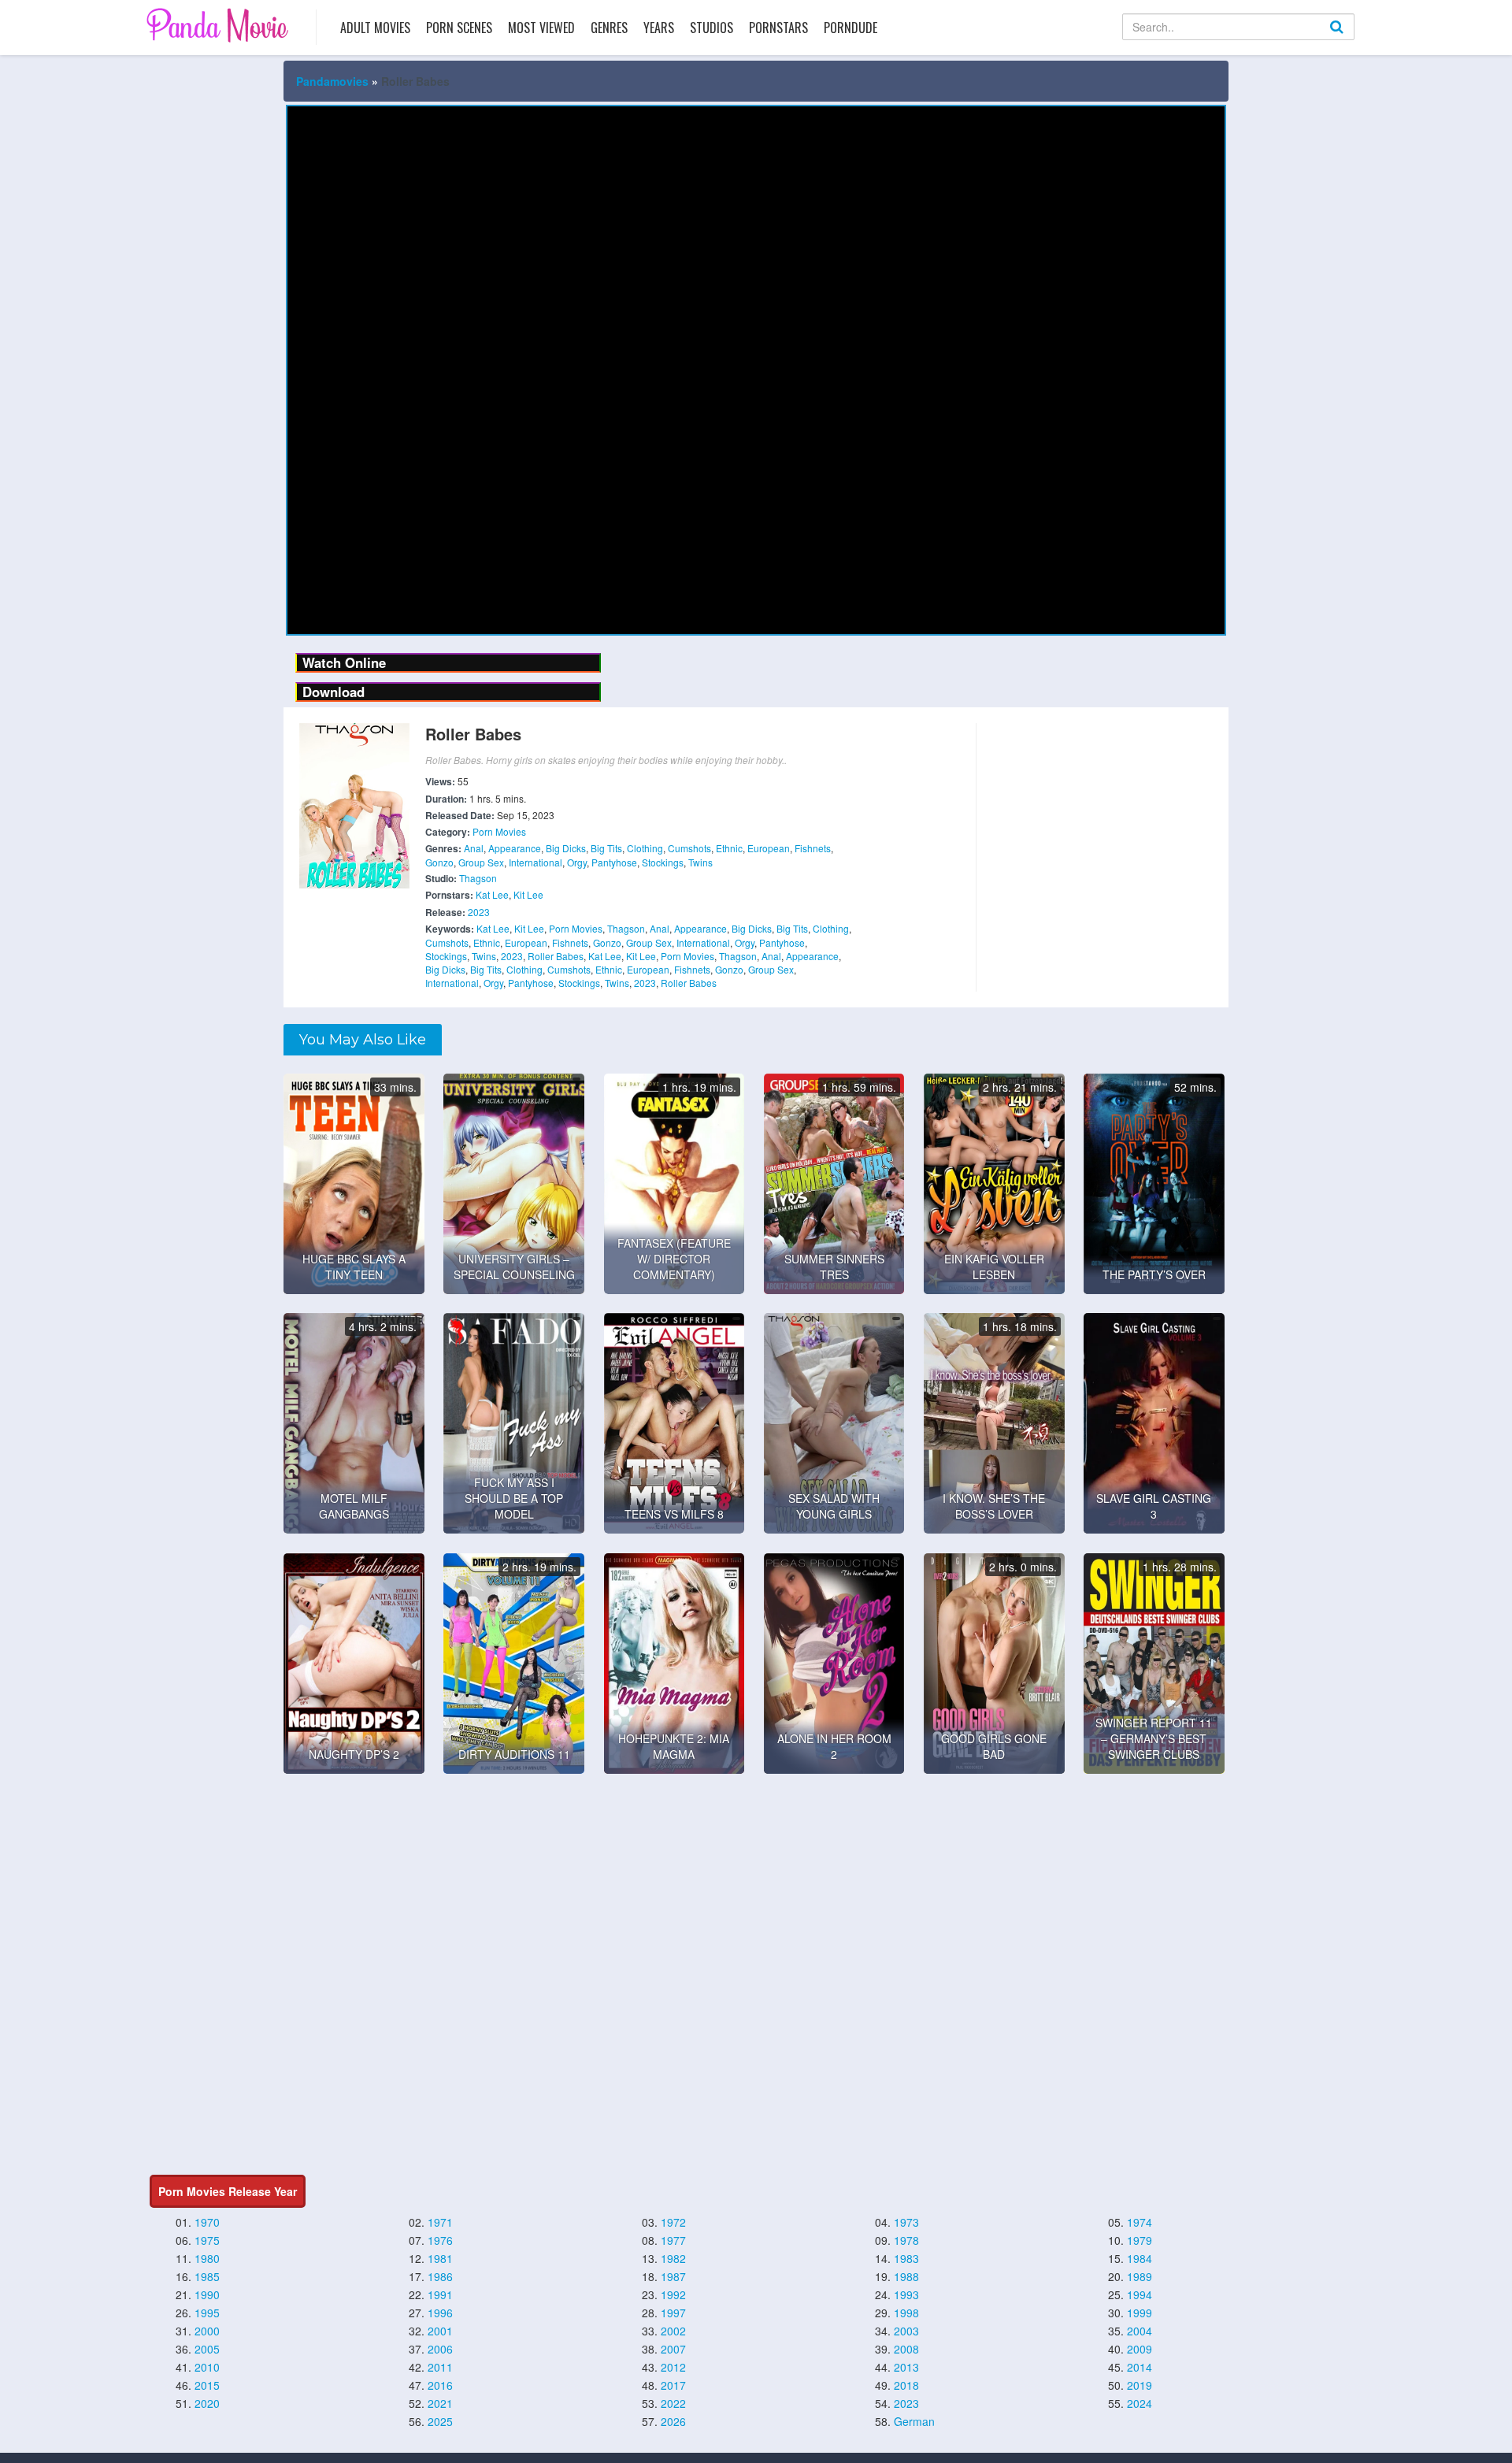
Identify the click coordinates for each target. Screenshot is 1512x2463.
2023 (479, 912)
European (769, 848)
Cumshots (689, 848)
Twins (700, 862)
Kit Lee (528, 894)
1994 (1140, 2294)
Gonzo (439, 862)
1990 (207, 2294)
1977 (673, 2240)
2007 (673, 2349)
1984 (1140, 2258)
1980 (207, 2258)
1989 (1140, 2276)
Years (659, 28)
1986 (440, 2276)
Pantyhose (614, 862)
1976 (440, 2240)
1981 (440, 2258)
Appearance (515, 848)
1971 (440, 2222)
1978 (906, 2240)
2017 (673, 2385)
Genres (609, 28)
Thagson (478, 878)
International (535, 862)
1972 (673, 2222)
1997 (673, 2313)
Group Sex (481, 862)
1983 (906, 2258)
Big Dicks (566, 848)
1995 (207, 2313)
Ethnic (729, 848)
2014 (1140, 2367)
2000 (207, 2331)
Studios (712, 28)
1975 (207, 2240)
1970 (207, 2222)
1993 (906, 2294)
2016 (440, 2385)
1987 (673, 2276)
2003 (906, 2331)
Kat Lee (492, 894)
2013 (906, 2367)
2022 (673, 2403)
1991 (440, 2294)
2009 (1140, 2349)
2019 (1140, 2385)
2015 (207, 2385)
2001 (440, 2331)
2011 (440, 2367)
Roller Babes (556, 956)
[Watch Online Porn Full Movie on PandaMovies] (219, 25)
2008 (906, 2349)
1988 (906, 2276)
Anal (474, 848)
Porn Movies (499, 831)
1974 (1140, 2222)
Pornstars (778, 28)
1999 (1140, 2313)
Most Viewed (541, 28)
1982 (673, 2258)
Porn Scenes (459, 28)
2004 (1140, 2331)
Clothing (645, 848)
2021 (440, 2403)
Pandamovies (332, 81)
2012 (673, 2367)
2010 (207, 2367)
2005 (207, 2349)
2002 (673, 2331)
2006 (440, 2349)
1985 (207, 2276)
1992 (673, 2294)
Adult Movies (375, 28)
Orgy (577, 862)
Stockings (663, 862)
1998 (906, 2313)
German (914, 2421)
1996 (440, 2313)
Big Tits (606, 848)
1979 (1140, 2240)
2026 (673, 2421)
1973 (906, 2222)
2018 (906, 2385)
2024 (1140, 2403)
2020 (207, 2403)
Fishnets (813, 848)
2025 (440, 2421)
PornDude (850, 28)
